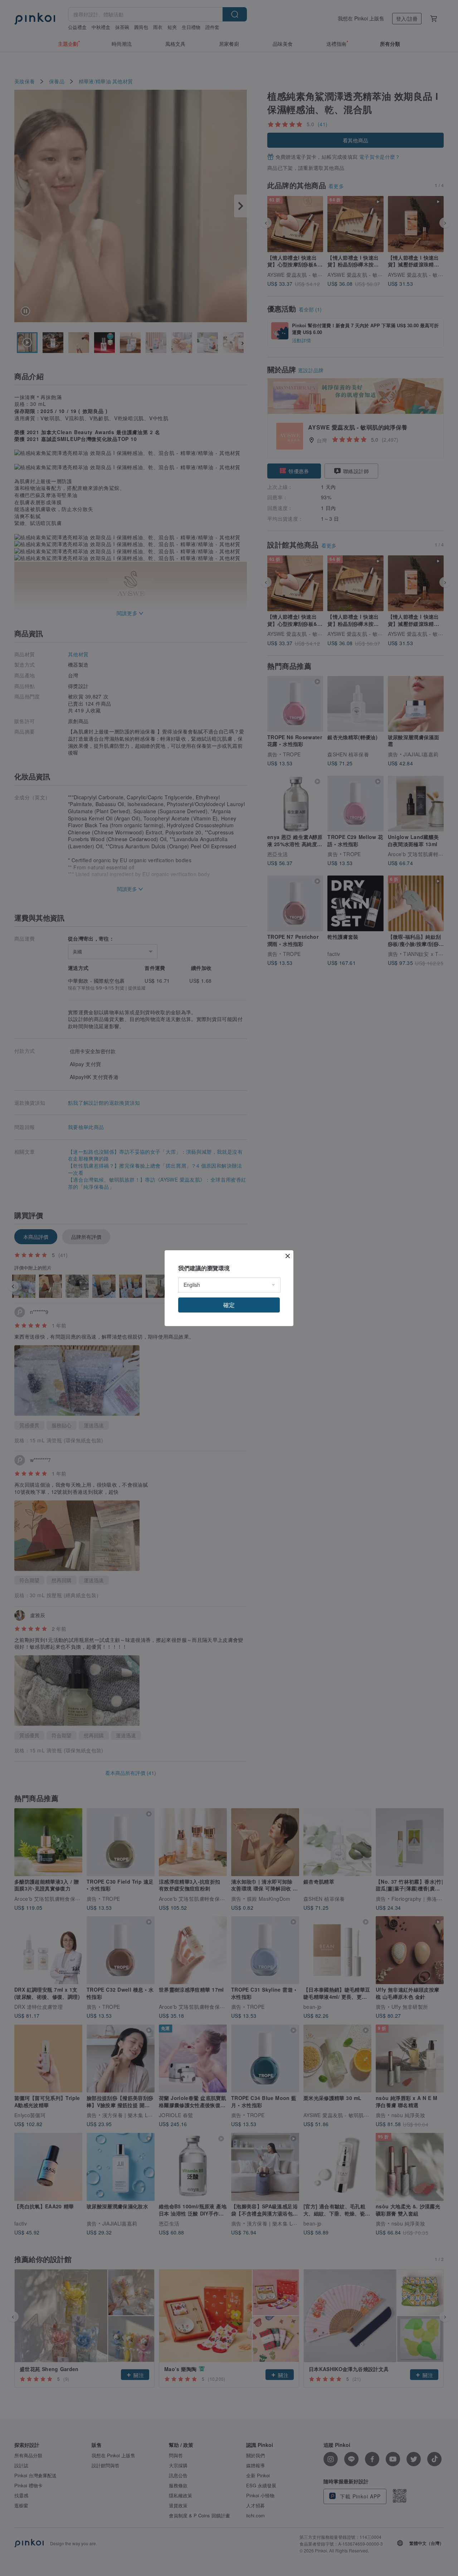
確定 (229, 1305)
